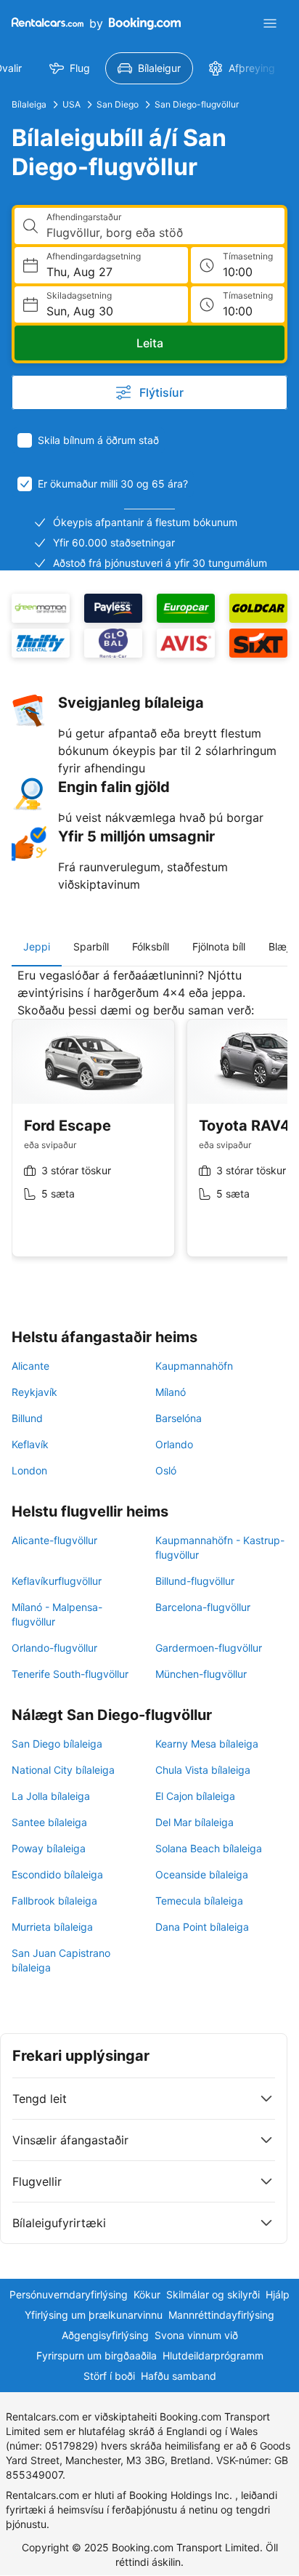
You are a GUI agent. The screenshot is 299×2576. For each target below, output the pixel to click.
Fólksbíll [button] (151, 946)
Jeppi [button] (37, 946)
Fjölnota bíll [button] (219, 946)
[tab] (37, 947)
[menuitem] (70, 68)
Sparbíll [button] (91, 946)
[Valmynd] (270, 23)
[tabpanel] (149, 1123)
